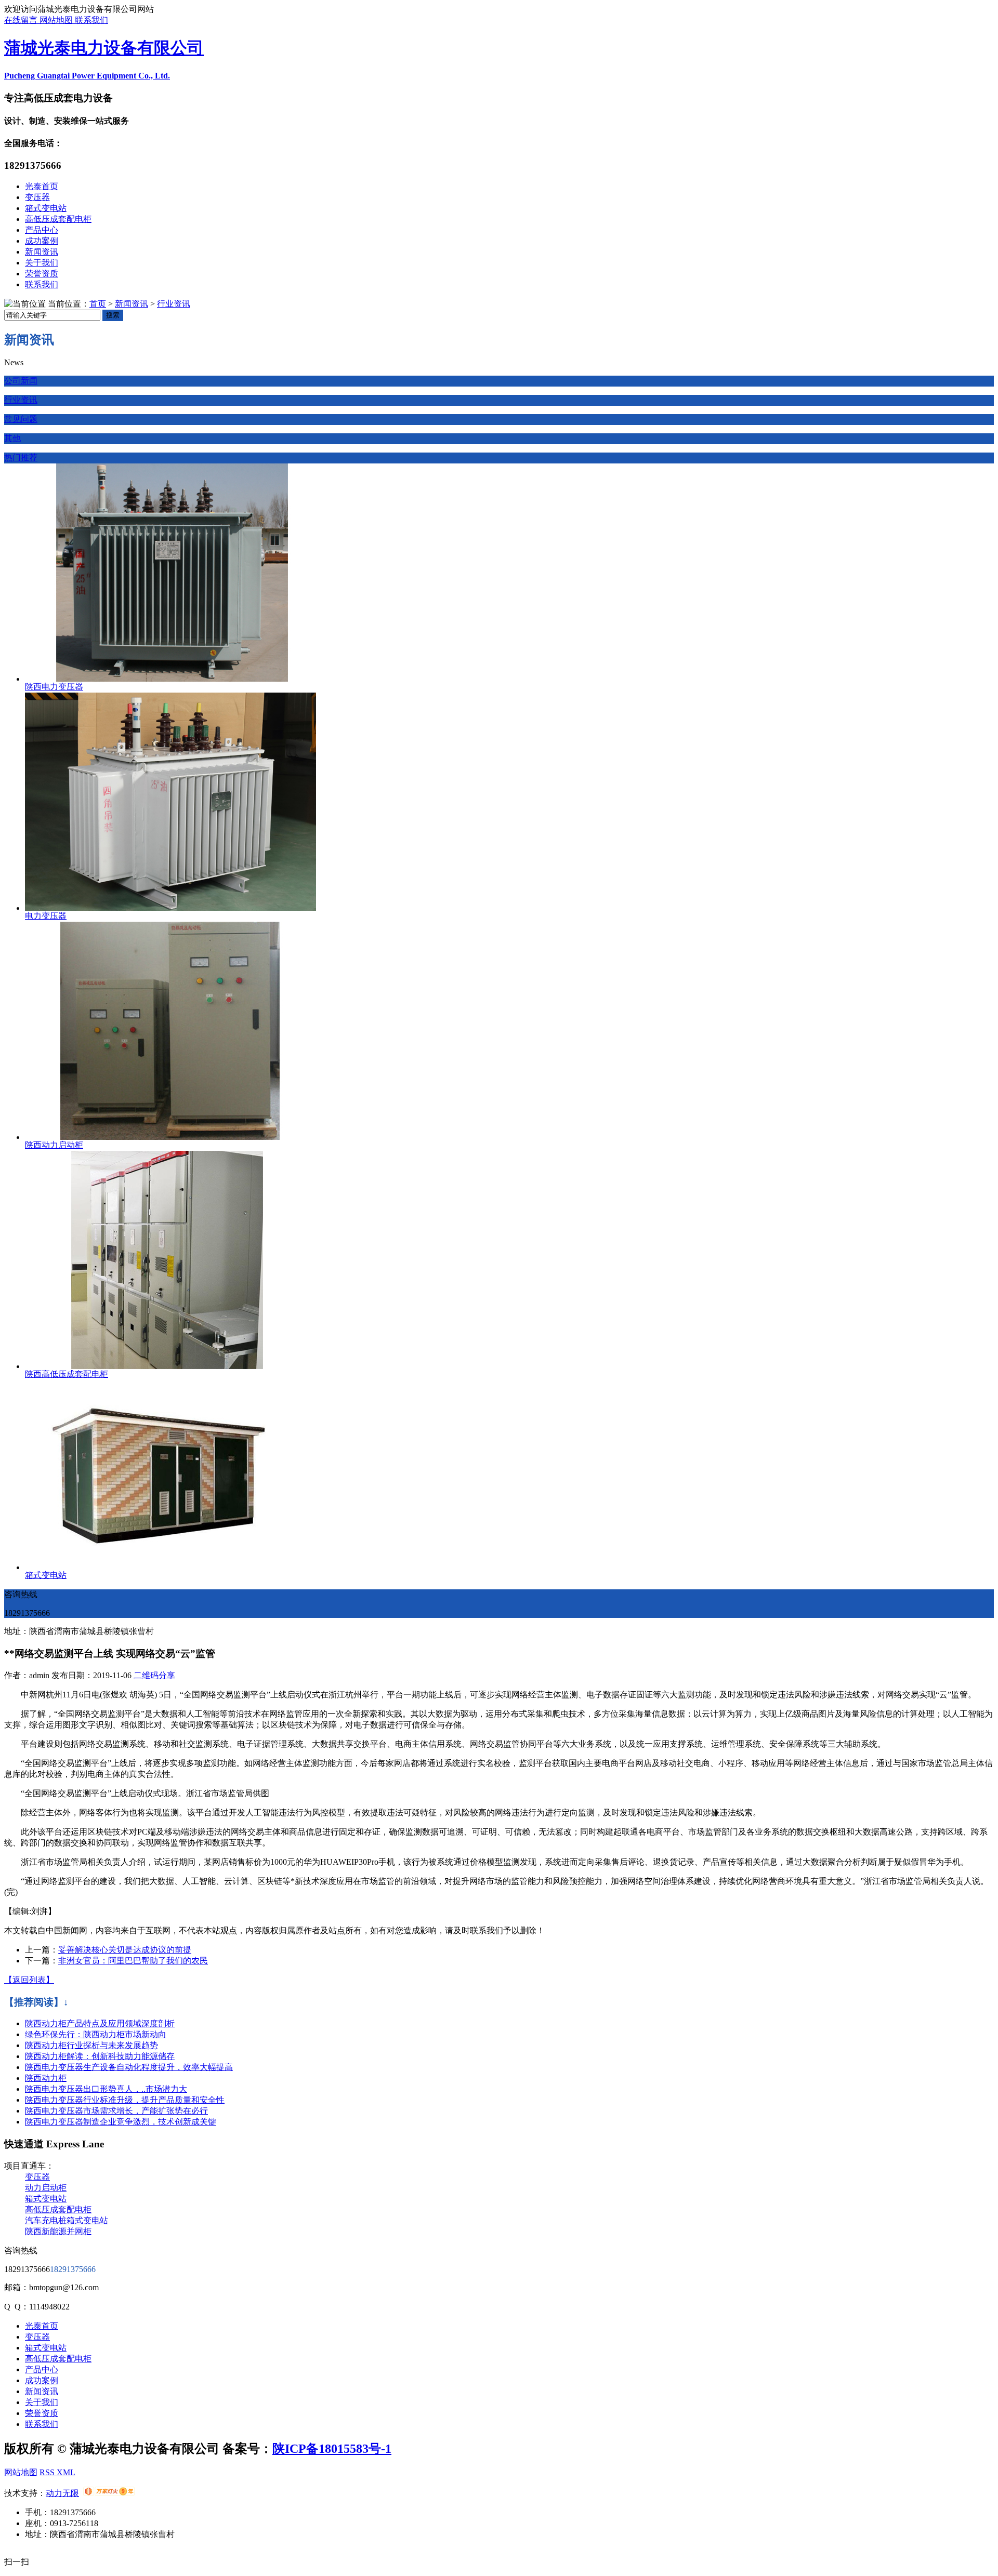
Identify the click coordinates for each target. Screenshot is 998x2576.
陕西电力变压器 (54, 687)
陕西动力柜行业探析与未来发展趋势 (91, 2045)
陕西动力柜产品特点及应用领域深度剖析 (100, 2023)
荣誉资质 (42, 274)
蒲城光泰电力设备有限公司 (104, 48)
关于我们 (42, 263)
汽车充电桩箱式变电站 (67, 2220)
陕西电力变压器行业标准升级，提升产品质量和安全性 (125, 2100)
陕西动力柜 (46, 2078)
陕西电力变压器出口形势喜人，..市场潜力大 (106, 2089)
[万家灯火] (109, 2493)
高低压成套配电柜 (58, 219)
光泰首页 (42, 186)
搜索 (113, 315)
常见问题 (21, 419)
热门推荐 (21, 457)
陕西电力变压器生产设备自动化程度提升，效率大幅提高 (129, 2067)
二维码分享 (154, 1675)
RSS (48, 2472)
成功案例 (42, 241)
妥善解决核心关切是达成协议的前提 (125, 1950)
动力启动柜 (46, 2188)
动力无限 (62, 2493)
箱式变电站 (46, 208)
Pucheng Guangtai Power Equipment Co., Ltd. (87, 76)
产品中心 (42, 230)
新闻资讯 (42, 252)
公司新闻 (21, 381)
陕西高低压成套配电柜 (67, 1374)
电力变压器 (46, 916)
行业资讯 (174, 304)
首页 (98, 304)
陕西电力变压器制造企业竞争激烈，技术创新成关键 (121, 2122)
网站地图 (57, 20)
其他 (12, 438)
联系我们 (91, 20)
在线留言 (22, 20)
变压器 (37, 197)
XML (66, 2472)
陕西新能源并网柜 (58, 2231)
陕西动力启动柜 (54, 1145)
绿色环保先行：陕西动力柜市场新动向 (96, 2034)
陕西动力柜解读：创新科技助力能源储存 (100, 2056)
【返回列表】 (29, 1980)
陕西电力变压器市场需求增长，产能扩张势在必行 (116, 2111)
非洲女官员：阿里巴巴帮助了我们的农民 (133, 1961)
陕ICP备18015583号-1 (332, 2449)
